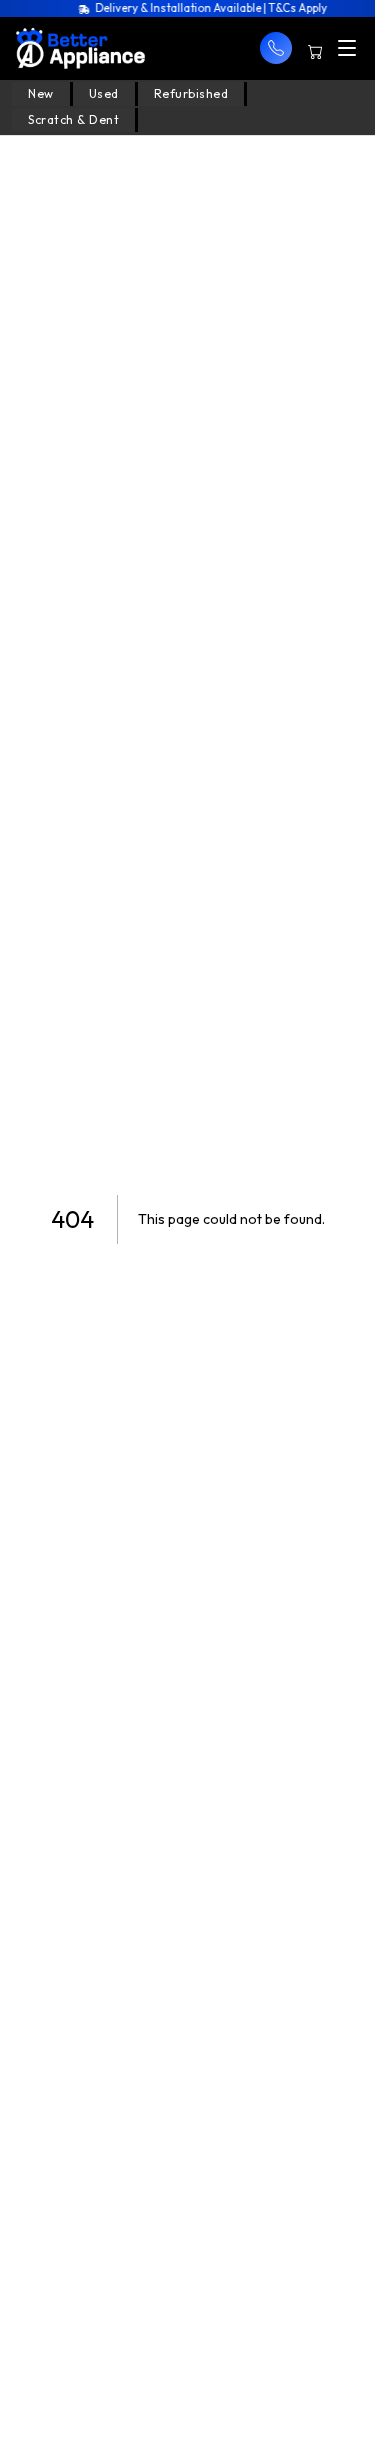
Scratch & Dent (73, 119)
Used (104, 93)
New (41, 93)
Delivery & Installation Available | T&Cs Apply (206, 8)
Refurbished (191, 93)
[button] (276, 48)
